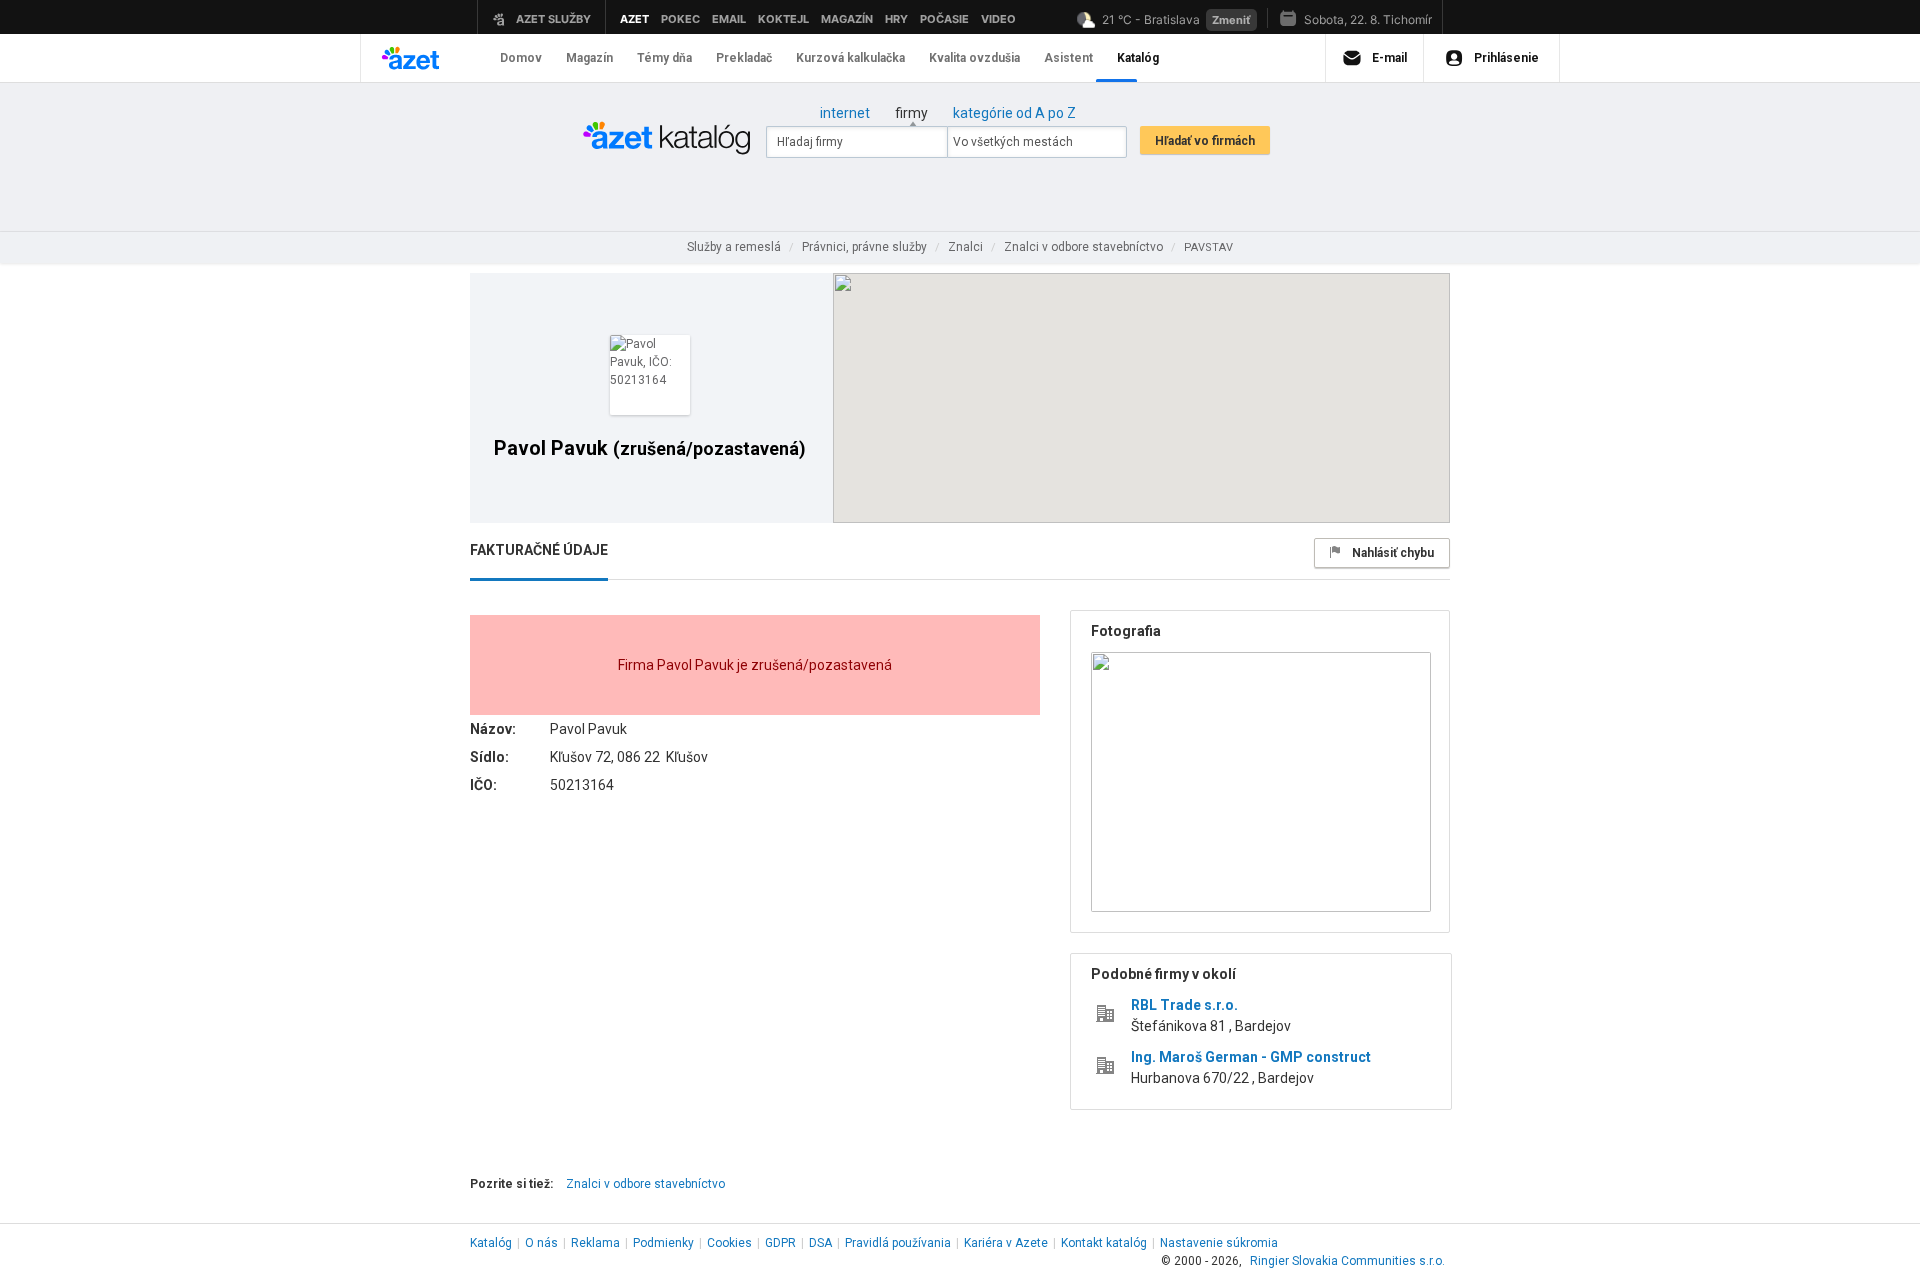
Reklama (595, 1243)
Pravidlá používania (898, 1243)
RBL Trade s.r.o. (1184, 1005)
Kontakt (1104, 1243)
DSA (820, 1243)
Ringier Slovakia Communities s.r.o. (1347, 1261)
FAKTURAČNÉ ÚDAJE (539, 550)
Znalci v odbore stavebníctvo (645, 1184)
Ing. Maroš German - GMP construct (1251, 1057)
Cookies (729, 1243)
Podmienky (663, 1243)
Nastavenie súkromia (1219, 1243)
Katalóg (491, 1243)
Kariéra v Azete (1006, 1243)
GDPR (780, 1243)
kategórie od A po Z (1014, 113)
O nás (541, 1243)
